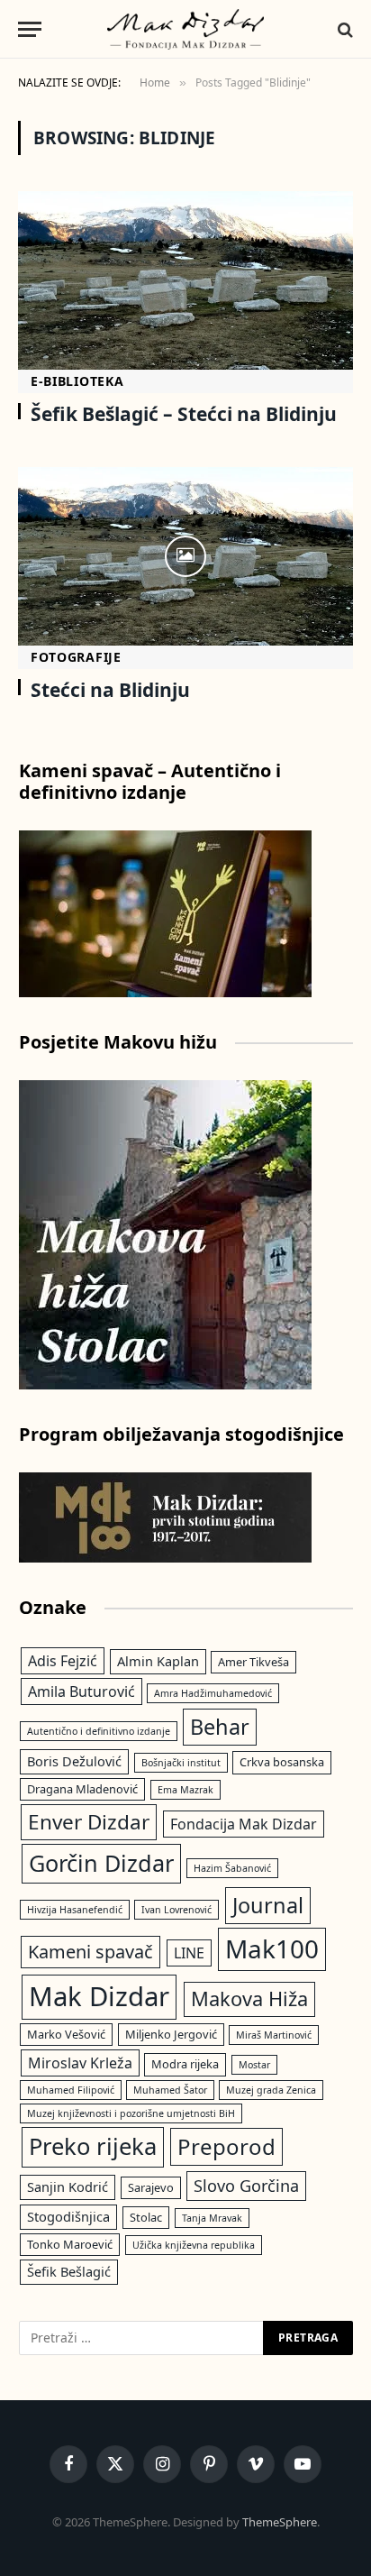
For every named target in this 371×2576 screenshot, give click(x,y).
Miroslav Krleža (80, 2063)
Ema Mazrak (185, 1790)
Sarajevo (151, 2187)
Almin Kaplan (158, 1661)
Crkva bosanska (282, 1762)
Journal (268, 1905)
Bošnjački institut (181, 1763)
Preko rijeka (93, 2146)
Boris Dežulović (74, 1761)
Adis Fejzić (63, 1661)
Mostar (254, 2065)
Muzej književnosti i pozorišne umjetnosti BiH (131, 2113)
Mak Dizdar (99, 1996)
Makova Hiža (249, 1998)
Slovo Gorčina (246, 2186)
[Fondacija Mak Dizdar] (186, 29)
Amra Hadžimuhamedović (213, 1693)
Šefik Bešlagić (69, 2271)
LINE (189, 1953)
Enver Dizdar (89, 1822)
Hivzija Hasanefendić (75, 1910)
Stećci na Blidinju (110, 690)
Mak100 (272, 1948)
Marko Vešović (66, 2034)
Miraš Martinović (274, 2035)
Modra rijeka (185, 2064)
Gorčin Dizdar (101, 1863)
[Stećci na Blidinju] (185, 556)
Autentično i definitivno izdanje (99, 1731)
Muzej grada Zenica (271, 2090)
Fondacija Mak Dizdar (244, 1824)
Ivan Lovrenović (176, 1910)
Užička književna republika (194, 2245)
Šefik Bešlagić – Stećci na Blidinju (184, 414)
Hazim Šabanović (232, 1868)
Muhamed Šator (170, 2090)
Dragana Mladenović (82, 1789)
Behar (220, 1727)
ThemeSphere (280, 2522)
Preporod (226, 2146)
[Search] (344, 29)
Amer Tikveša (253, 1662)
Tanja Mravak (212, 2218)
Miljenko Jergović (171, 2034)
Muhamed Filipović (71, 2090)
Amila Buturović (81, 1691)
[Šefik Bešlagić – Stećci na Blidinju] (185, 280)
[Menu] (30, 29)
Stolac (146, 2217)
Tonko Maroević (70, 2244)
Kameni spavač (90, 1952)
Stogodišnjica (68, 2216)
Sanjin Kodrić (68, 2186)
